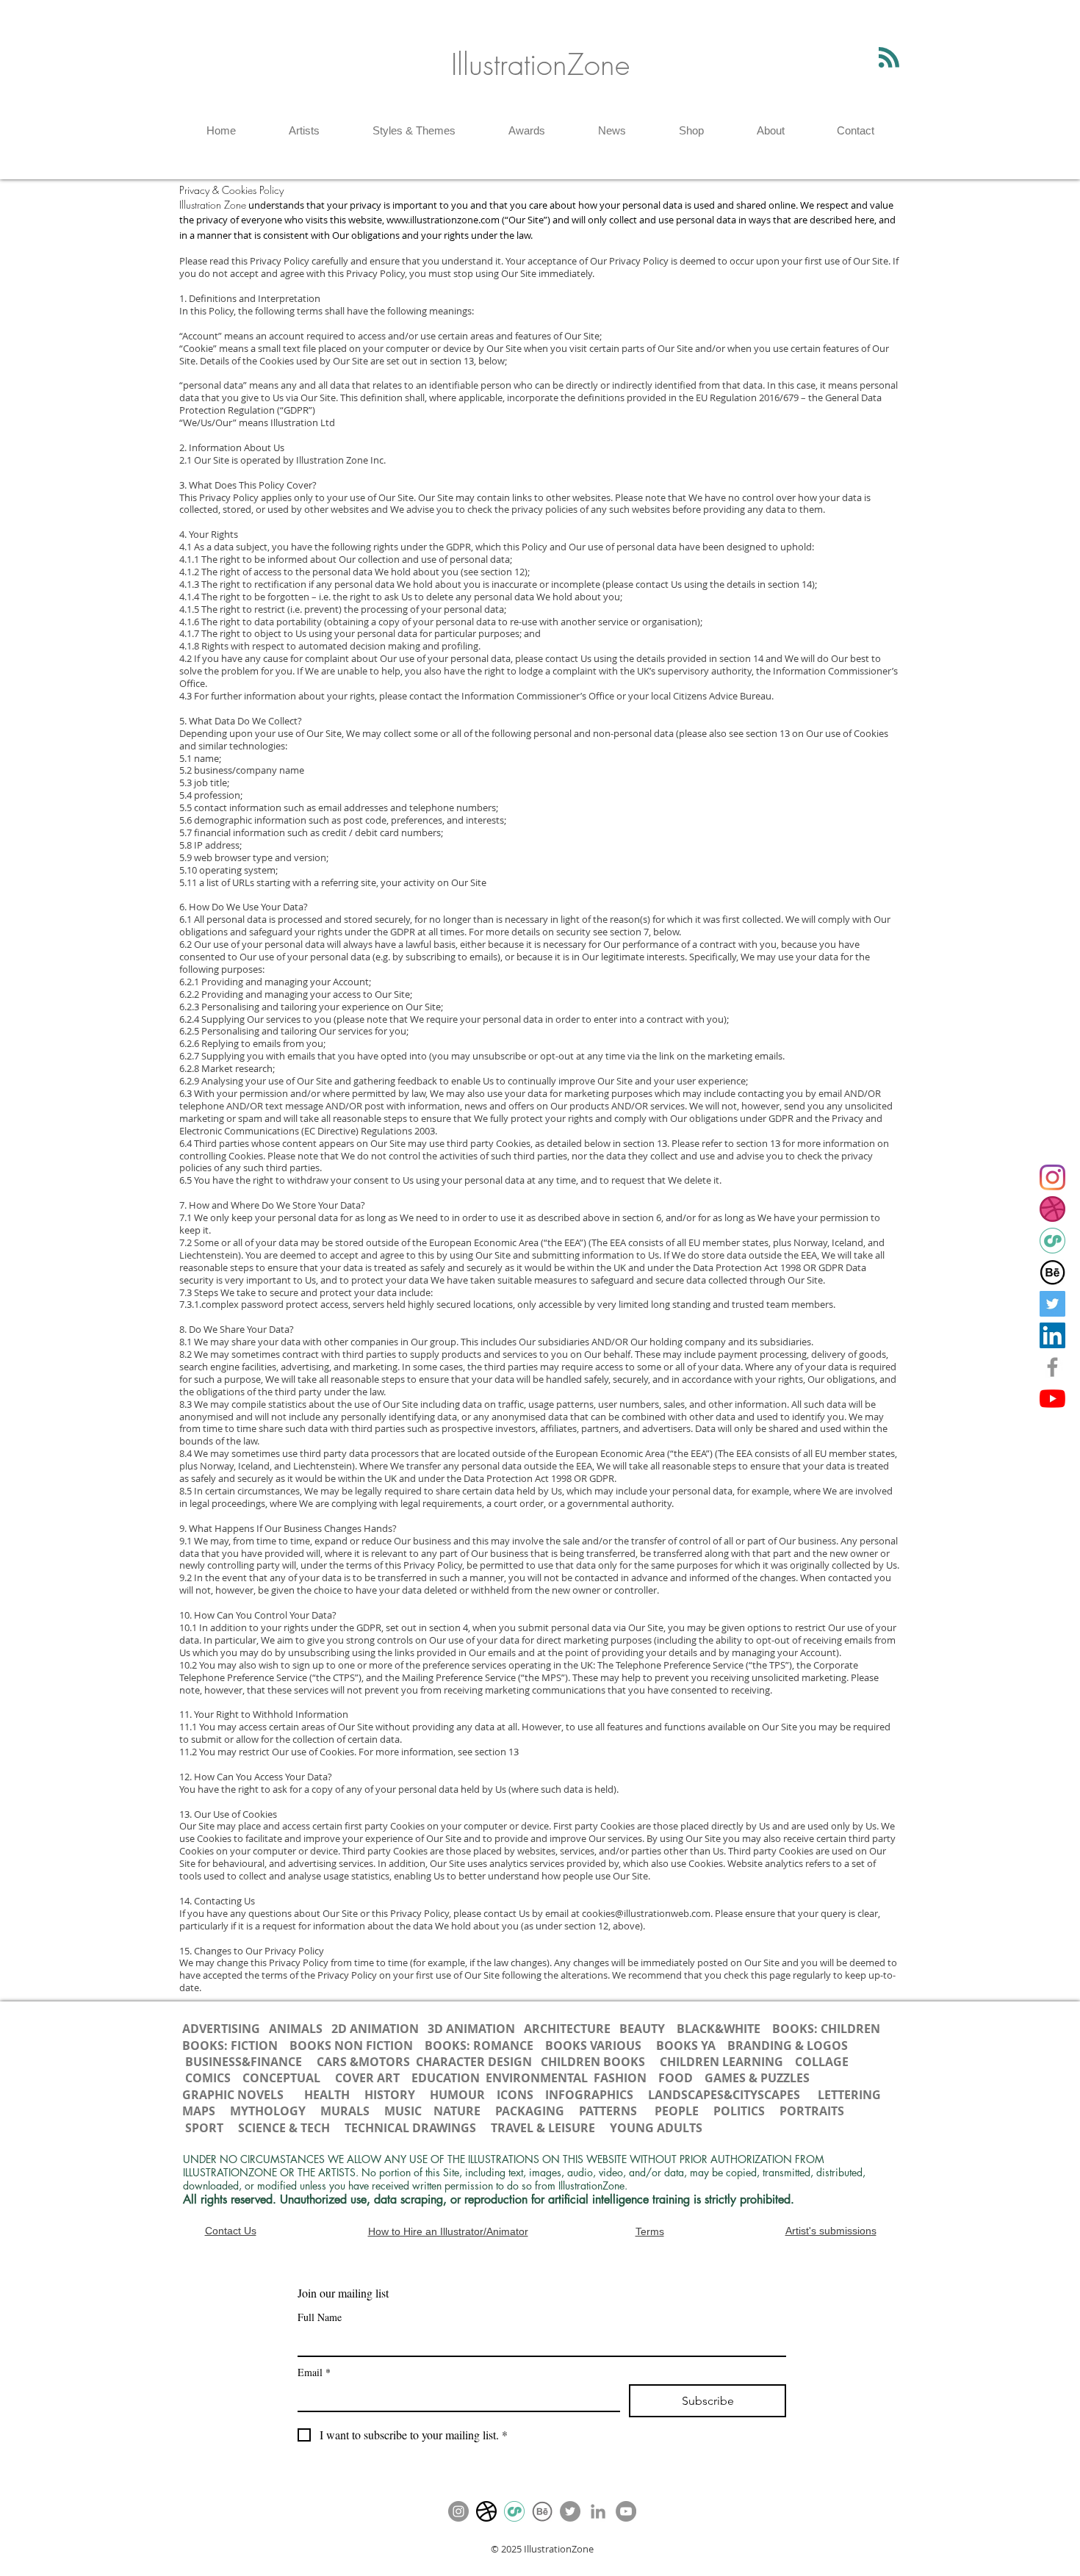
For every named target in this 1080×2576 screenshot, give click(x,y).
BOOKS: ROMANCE (479, 2046)
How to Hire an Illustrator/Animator (448, 2231)
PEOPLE (677, 2111)
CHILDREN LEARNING (721, 2062)
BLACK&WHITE (719, 2029)
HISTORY (390, 2095)
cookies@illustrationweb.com (646, 1913)
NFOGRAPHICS (593, 2095)
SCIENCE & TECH (284, 2128)
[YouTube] (1052, 1399)
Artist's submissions (831, 2231)
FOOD (676, 2078)
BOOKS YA (686, 2046)
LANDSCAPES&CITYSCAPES (724, 2095)
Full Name (320, 2317)
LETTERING (849, 2095)
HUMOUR (457, 2095)
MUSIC (403, 2111)
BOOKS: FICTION (230, 2046)
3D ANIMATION (471, 2029)
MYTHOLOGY (268, 2111)
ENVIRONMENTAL (537, 2078)
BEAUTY (642, 2029)
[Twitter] (1052, 1304)
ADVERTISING (221, 2029)
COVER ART (367, 2078)
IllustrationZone (540, 64)
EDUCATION (446, 2078)
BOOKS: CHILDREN (826, 2029)
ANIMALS (296, 2029)
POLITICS (739, 2111)
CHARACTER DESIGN (474, 2062)
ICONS (516, 2095)
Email (314, 2372)
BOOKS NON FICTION (351, 2046)
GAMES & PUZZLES (757, 2078)
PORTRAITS (812, 2111)
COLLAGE (822, 2062)
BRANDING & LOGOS (788, 2046)
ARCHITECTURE (567, 2029)
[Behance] (1052, 1272)
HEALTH (327, 2095)
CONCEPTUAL (281, 2078)
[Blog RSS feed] (889, 58)
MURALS (345, 2111)
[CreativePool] (1052, 1241)
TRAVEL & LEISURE (543, 2128)
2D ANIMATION (377, 2029)
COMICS (208, 2078)
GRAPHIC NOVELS (233, 2095)
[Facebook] (1052, 1367)
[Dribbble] (1052, 1209)
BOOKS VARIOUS (593, 2046)
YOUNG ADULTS (658, 2128)
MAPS (199, 2111)
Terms (650, 2231)
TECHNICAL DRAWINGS (410, 2128)
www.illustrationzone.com (443, 220)
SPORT (204, 2128)
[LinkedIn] (1052, 1335)
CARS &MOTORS (362, 2062)
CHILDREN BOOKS (594, 2062)
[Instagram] (1052, 1177)
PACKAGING (530, 2111)
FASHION (620, 2078)
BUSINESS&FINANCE (245, 2062)
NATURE (457, 2111)
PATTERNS (608, 2111)
